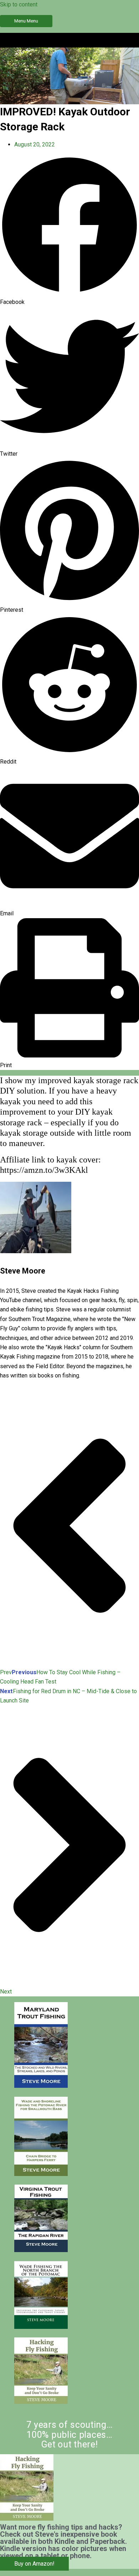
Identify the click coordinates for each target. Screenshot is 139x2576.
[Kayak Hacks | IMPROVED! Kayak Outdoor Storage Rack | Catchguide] (41, 2086)
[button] (69, 231)
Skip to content (19, 4)
